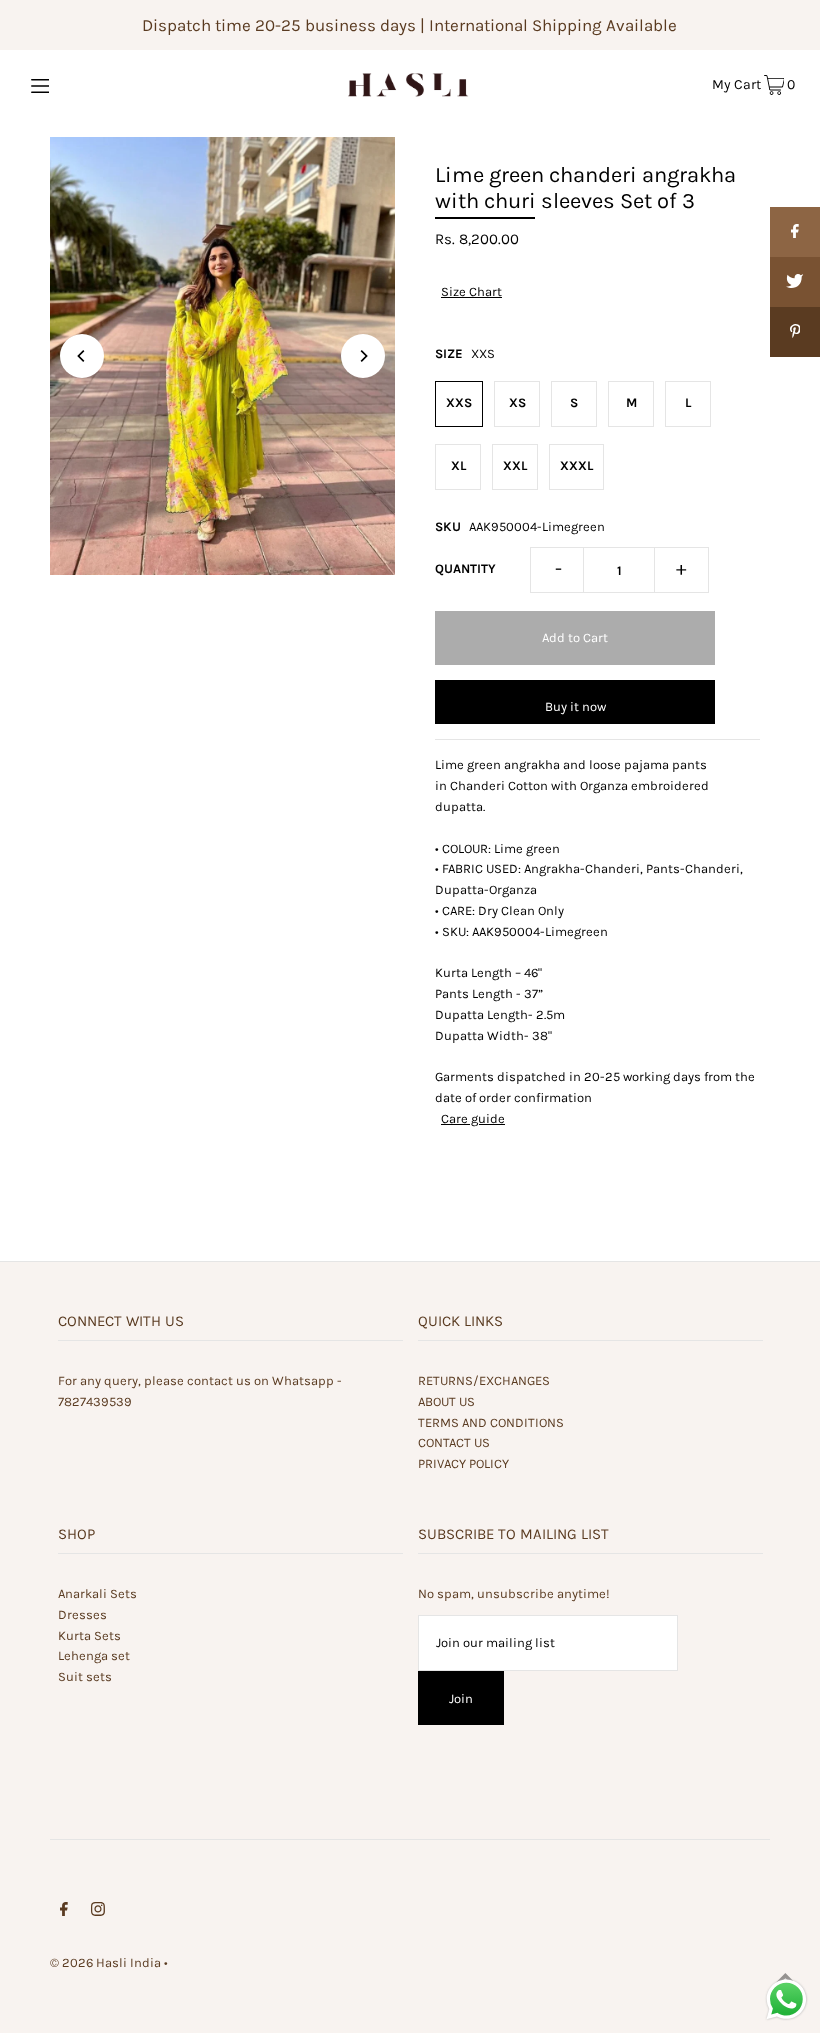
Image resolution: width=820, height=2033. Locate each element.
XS (517, 402)
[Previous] (82, 356)
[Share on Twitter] (795, 282)
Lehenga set (94, 1655)
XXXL (576, 465)
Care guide (473, 1118)
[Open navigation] (82, 84)
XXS (459, 402)
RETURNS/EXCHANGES (484, 1380)
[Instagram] (98, 1912)
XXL (515, 465)
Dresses (82, 1614)
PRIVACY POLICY (463, 1463)
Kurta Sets (89, 1635)
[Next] (363, 356)
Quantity (465, 568)
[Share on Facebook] (795, 232)
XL (458, 465)
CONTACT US (454, 1442)
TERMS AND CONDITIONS (491, 1422)
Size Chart (471, 291)
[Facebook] (64, 1912)
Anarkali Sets (97, 1593)
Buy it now (575, 706)
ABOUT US (446, 1401)
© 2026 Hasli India (105, 1962)
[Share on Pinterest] (795, 332)
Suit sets (85, 1676)
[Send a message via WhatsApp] (786, 1999)
